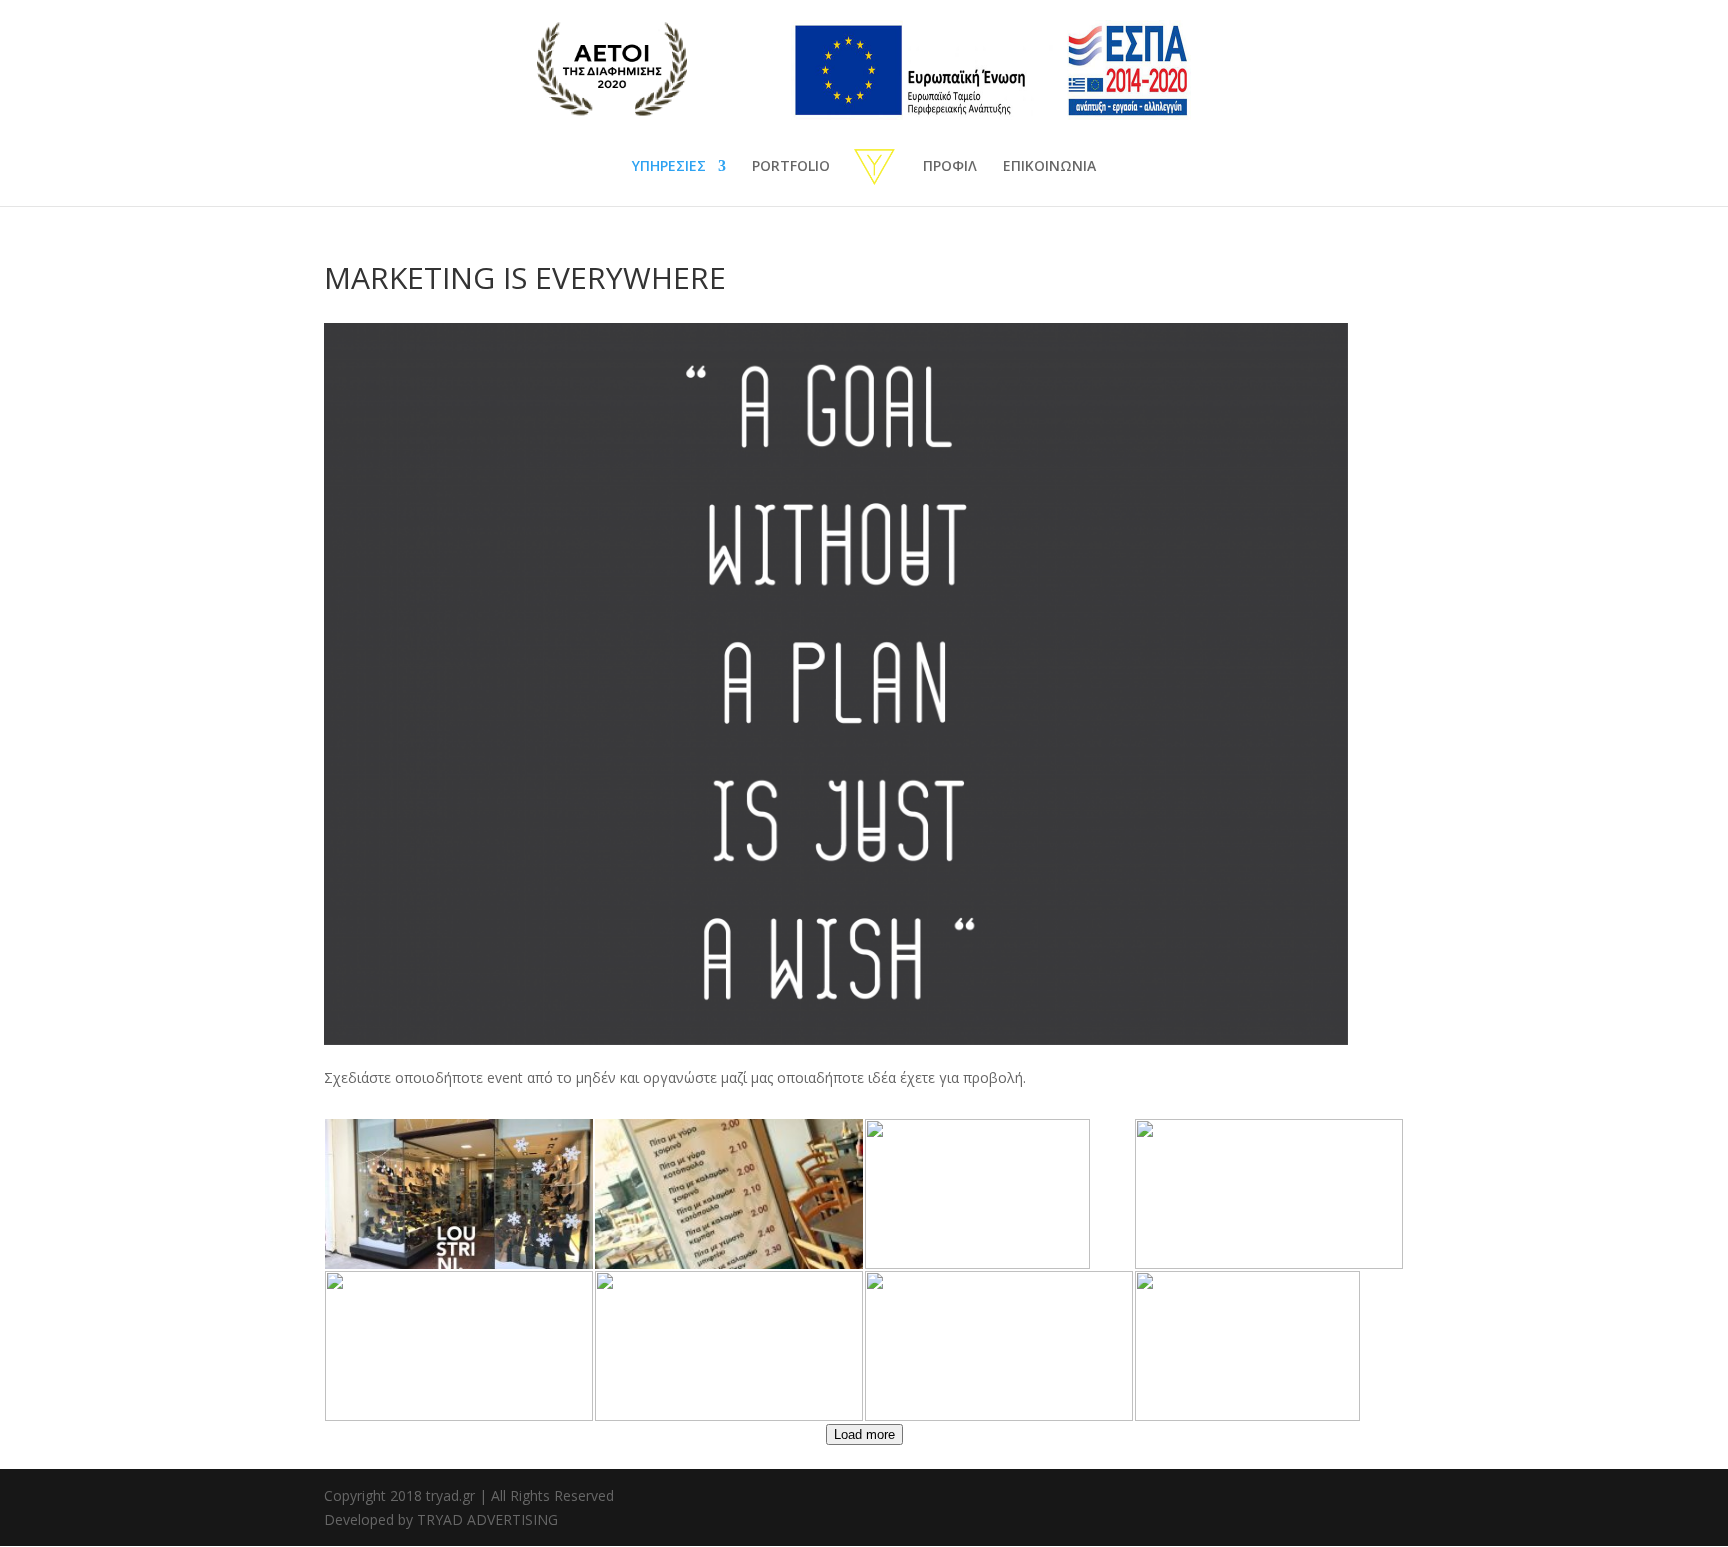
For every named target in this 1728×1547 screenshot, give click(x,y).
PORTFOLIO (791, 167)
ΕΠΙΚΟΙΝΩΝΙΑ (1049, 167)
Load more (864, 1434)
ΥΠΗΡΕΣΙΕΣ (669, 167)
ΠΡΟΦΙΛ (950, 167)
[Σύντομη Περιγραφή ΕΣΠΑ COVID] (966, 114)
